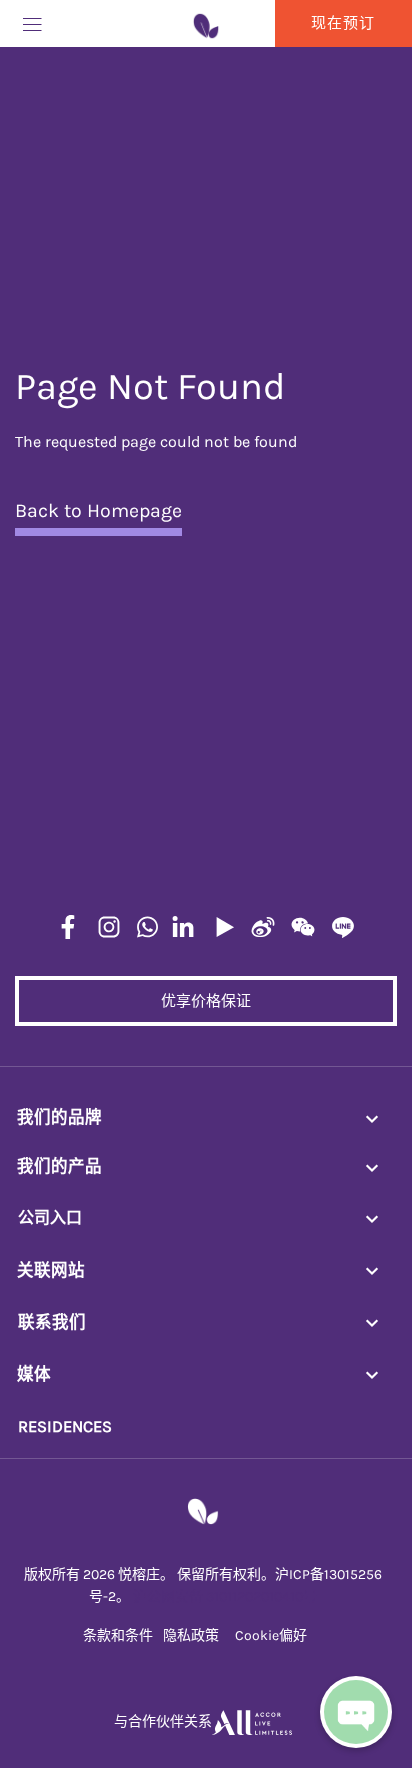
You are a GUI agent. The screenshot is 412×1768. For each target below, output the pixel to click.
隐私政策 (191, 1635)
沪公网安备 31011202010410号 (225, 1596)
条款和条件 (118, 1635)
